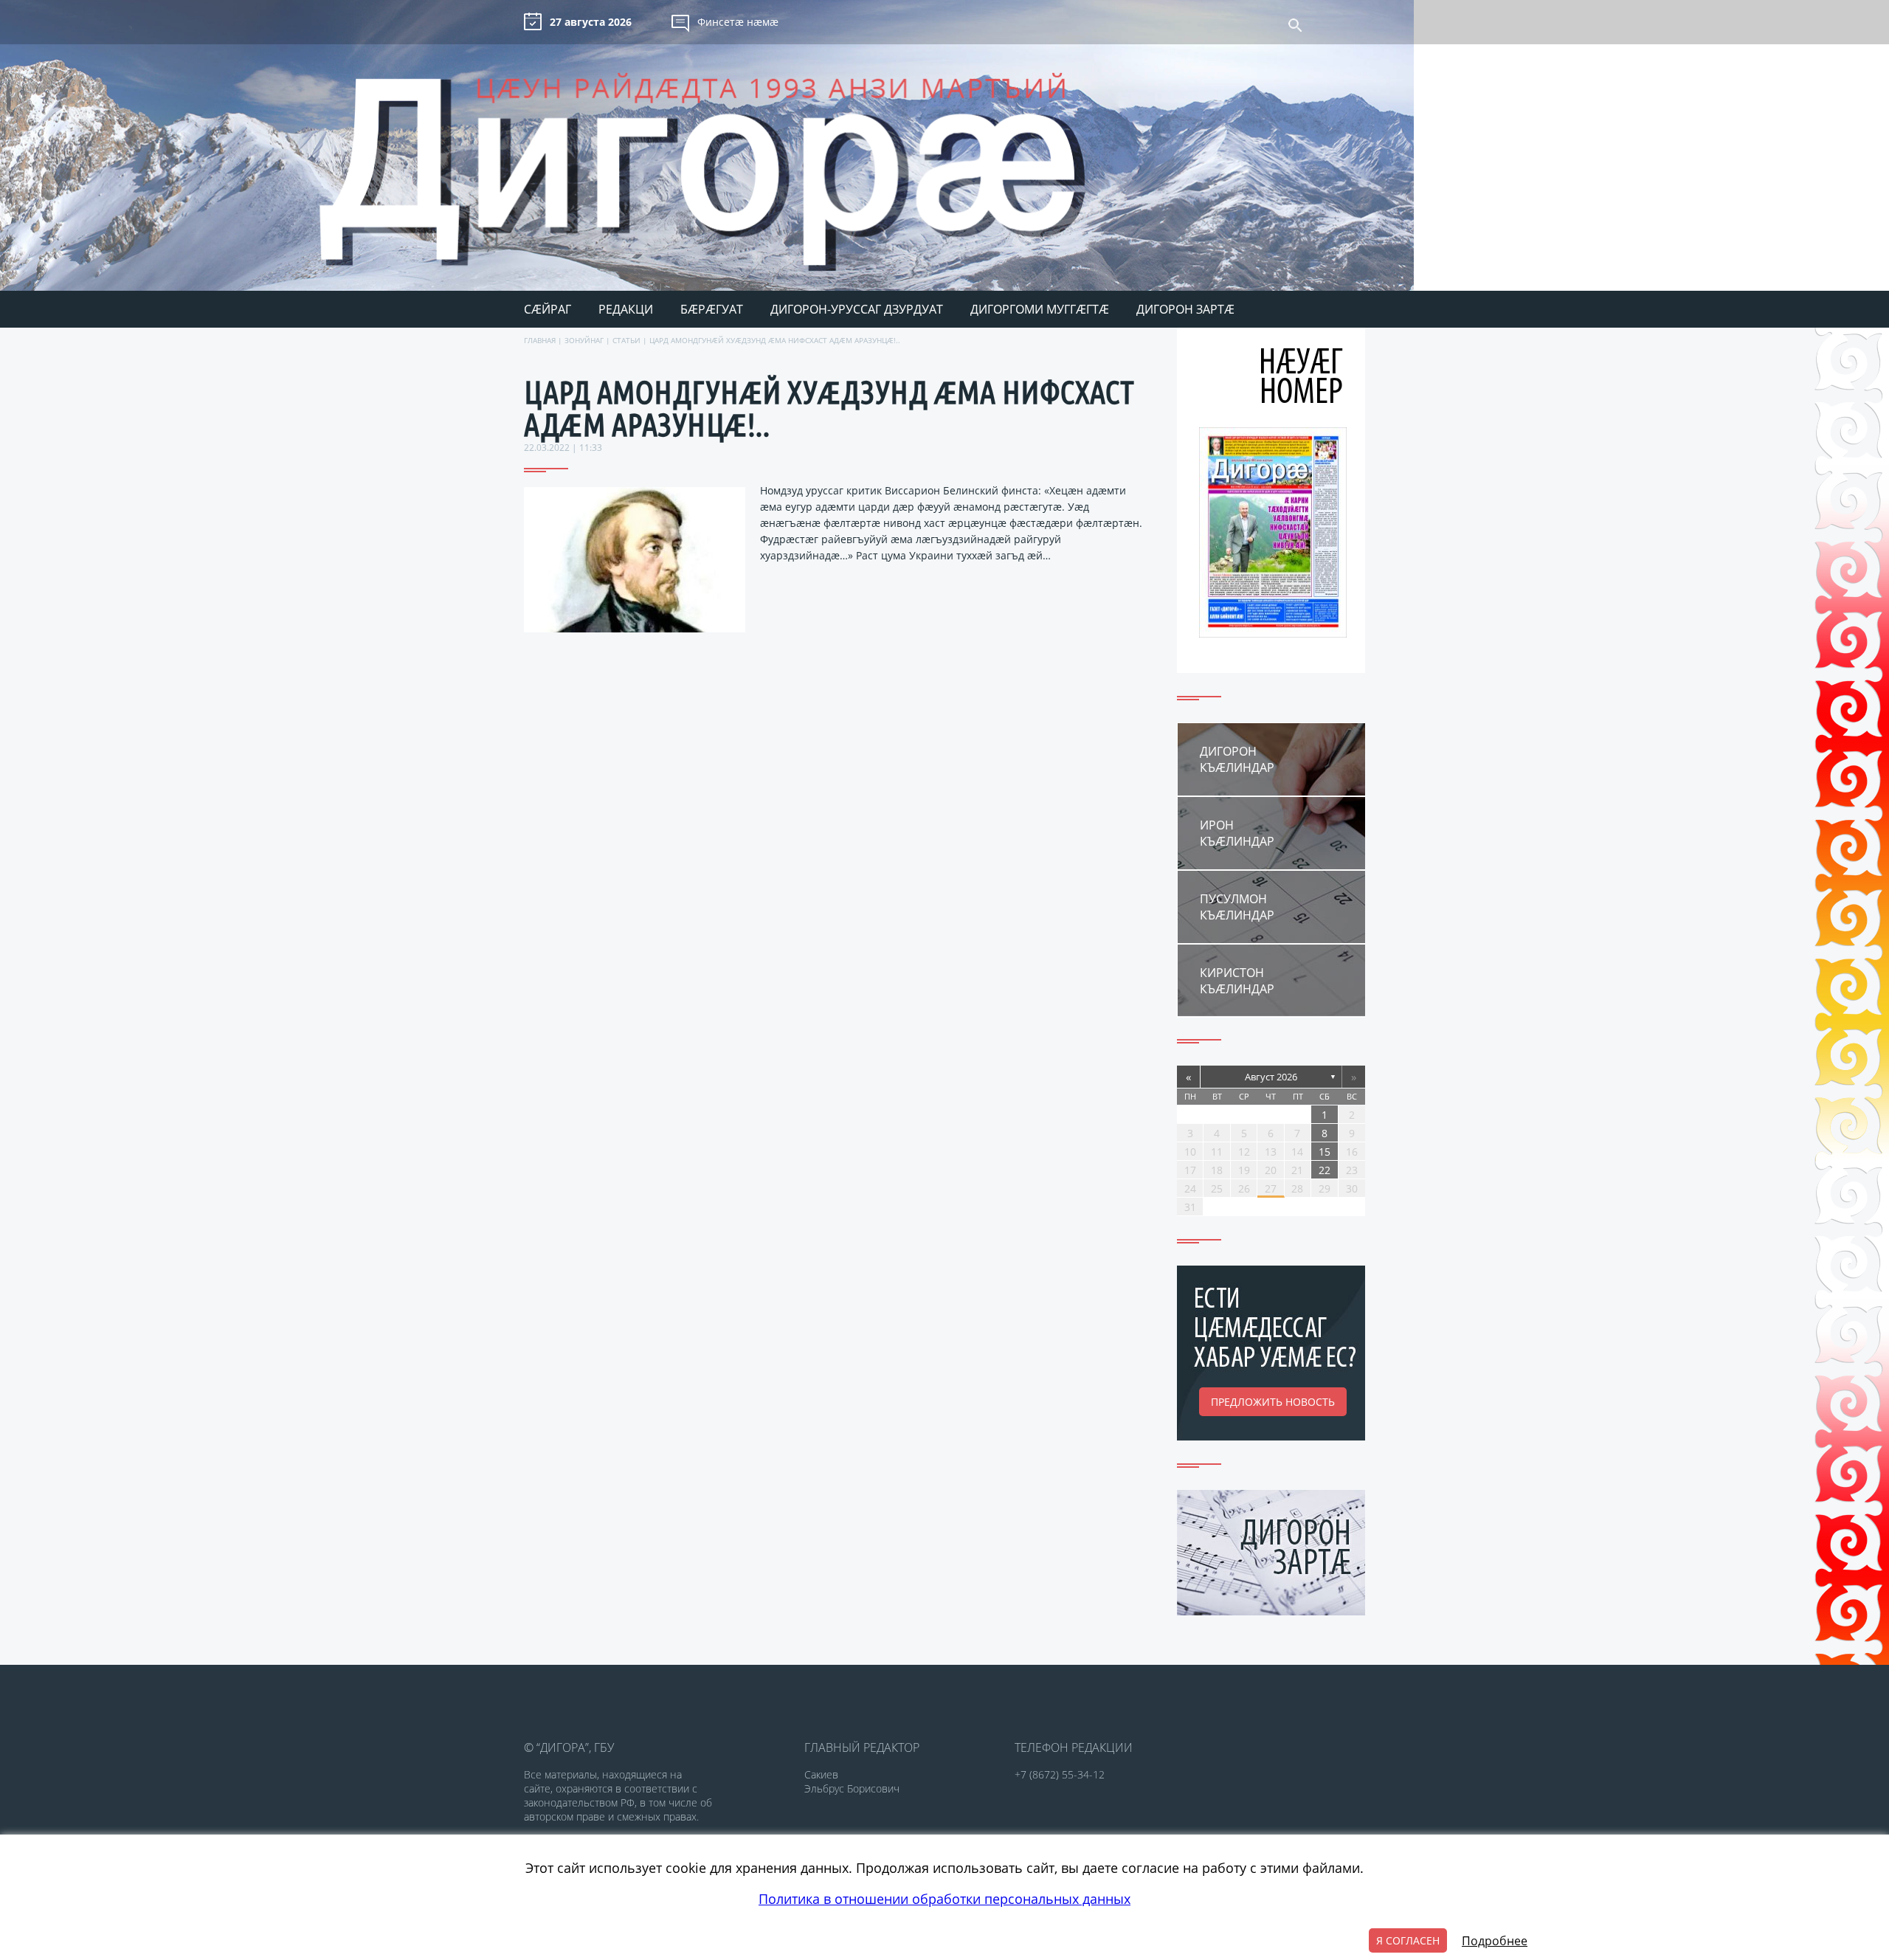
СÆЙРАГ (548, 309)
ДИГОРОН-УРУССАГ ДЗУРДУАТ (857, 309)
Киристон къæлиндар (1237, 981)
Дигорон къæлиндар (1237, 759)
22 (1325, 1170)
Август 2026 (1271, 1077)
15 (1325, 1152)
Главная (540, 340)
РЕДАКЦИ (626, 309)
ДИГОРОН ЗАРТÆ (1185, 309)
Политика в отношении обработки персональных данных (944, 1899)
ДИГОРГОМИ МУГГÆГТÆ (1040, 309)
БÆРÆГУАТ (712, 309)
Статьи (626, 340)
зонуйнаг (584, 340)
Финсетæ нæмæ (738, 22)
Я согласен (1408, 1940)
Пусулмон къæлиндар (1237, 907)
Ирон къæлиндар (1237, 833)
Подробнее (1495, 1941)
